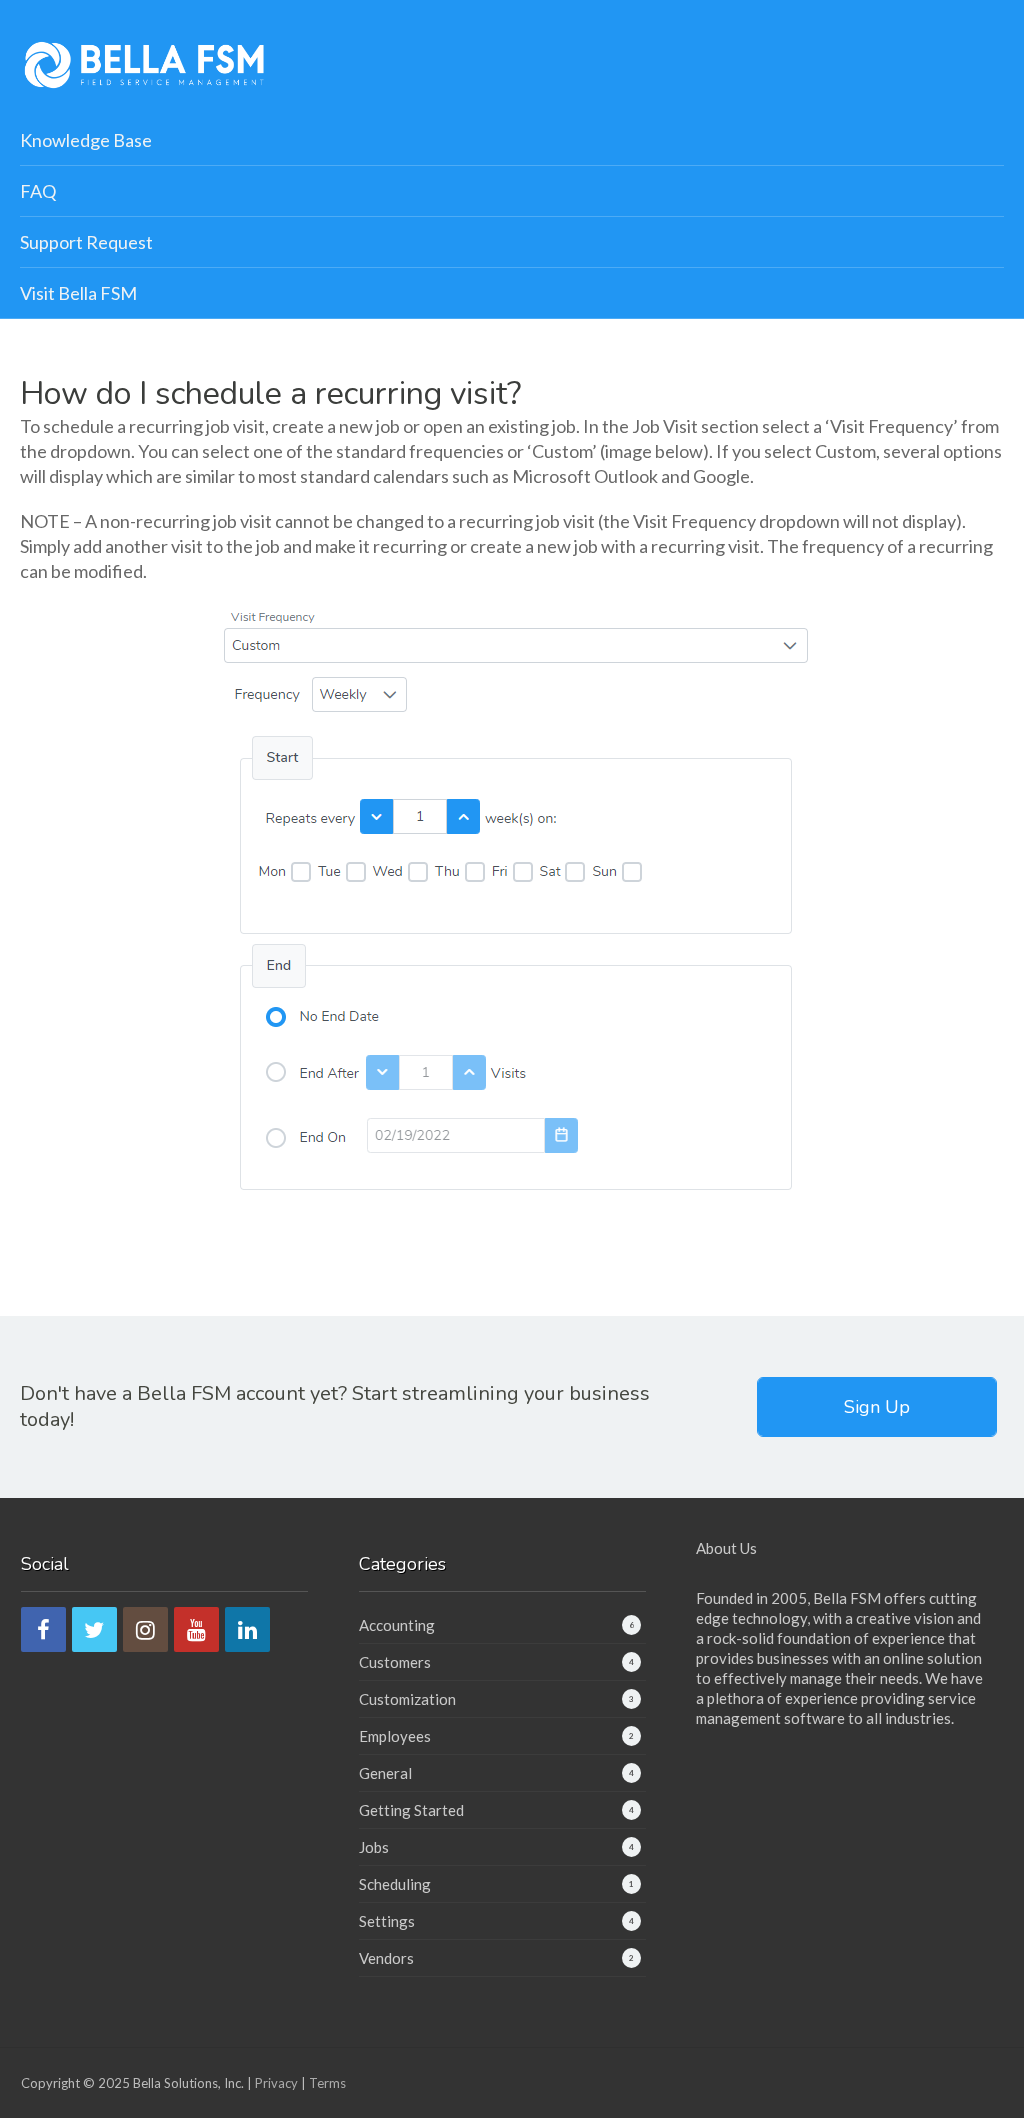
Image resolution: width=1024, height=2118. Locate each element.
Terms (327, 2083)
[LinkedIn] (247, 1629)
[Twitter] (94, 1629)
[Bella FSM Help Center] (145, 63)
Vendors (386, 1958)
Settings (387, 1921)
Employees (395, 1736)
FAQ (38, 191)
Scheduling (395, 1884)
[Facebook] (43, 1629)
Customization (407, 1699)
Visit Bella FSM (78, 293)
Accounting (397, 1625)
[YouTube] (196, 1629)
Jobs (374, 1847)
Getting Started (411, 1810)
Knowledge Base (86, 140)
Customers (395, 1662)
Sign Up (877, 1407)
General (385, 1773)
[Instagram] (145, 1629)
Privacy (276, 2083)
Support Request (86, 242)
